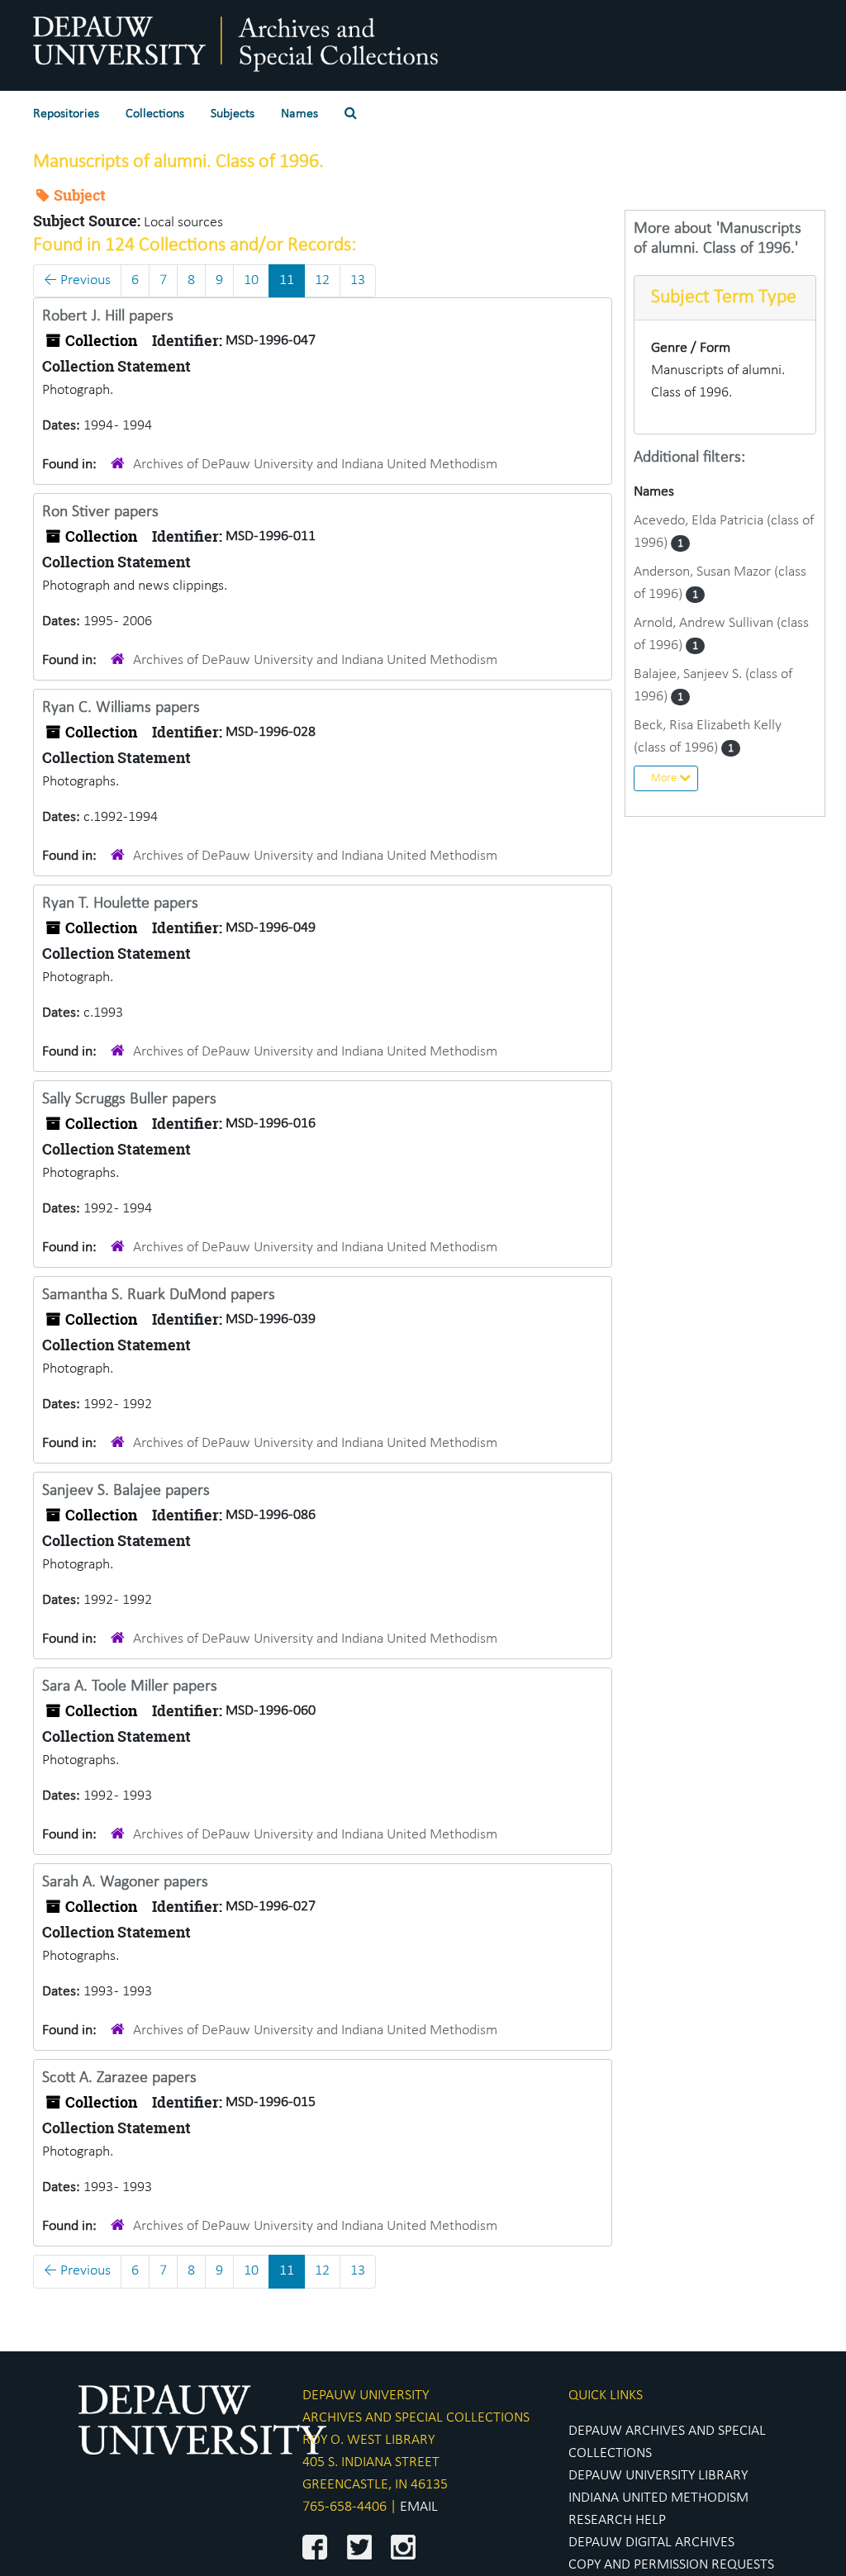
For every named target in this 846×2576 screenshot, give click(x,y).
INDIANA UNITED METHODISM (658, 2498)
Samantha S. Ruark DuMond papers (159, 1295)
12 (322, 280)
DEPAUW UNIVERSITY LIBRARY (658, 2476)
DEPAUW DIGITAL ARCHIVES (651, 2543)
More (665, 778)
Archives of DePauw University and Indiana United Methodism (315, 465)
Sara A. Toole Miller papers (130, 1686)
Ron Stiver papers (100, 512)
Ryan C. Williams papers (121, 708)
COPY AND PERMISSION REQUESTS (671, 2565)
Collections (155, 114)
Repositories (66, 114)
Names (299, 114)
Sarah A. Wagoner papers (125, 1882)
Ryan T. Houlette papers (120, 904)
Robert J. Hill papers (108, 316)
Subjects (233, 114)
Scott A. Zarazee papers (119, 2078)
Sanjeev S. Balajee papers (126, 1491)
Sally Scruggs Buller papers (129, 1099)
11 (287, 280)
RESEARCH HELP (617, 2520)
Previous (77, 280)
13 (358, 280)
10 (251, 280)
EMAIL (419, 2507)
